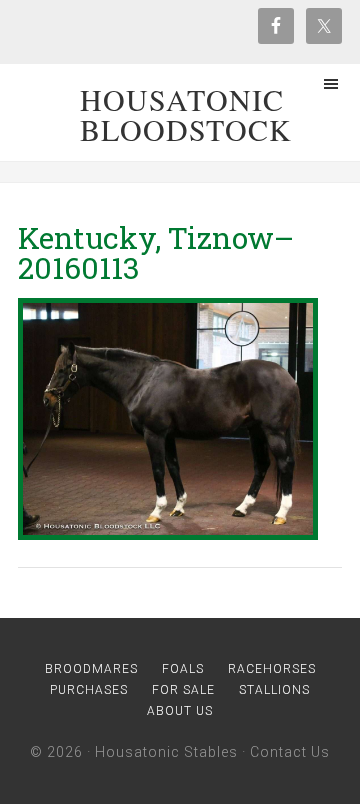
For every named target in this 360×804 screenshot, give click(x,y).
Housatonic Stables (166, 752)
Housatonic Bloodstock (186, 114)
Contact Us (290, 752)
